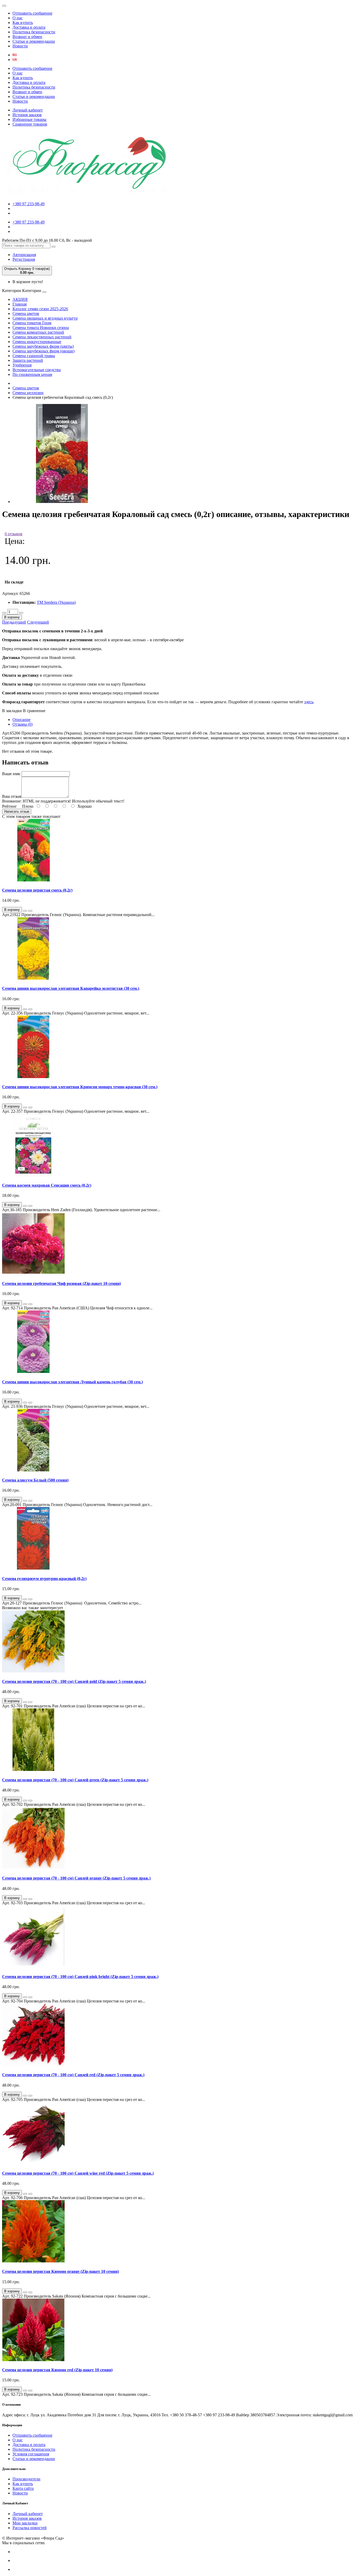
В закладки (12, 711)
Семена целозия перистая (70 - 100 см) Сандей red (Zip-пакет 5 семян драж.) (73, 2075)
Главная (20, 304)
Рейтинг (10, 806)
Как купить (23, 23)
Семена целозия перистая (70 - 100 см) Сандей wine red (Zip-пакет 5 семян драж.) (78, 2173)
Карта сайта (23, 2488)
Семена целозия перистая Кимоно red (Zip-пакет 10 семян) (57, 2370)
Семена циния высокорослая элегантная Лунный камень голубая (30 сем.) (72, 1382)
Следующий (38, 622)
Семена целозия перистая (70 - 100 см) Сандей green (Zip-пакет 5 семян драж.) (75, 1780)
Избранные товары (29, 119)
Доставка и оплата (29, 27)
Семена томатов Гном (32, 323)
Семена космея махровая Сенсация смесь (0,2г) (47, 1185)
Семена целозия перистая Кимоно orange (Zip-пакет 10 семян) (60, 2271)
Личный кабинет (28, 110)
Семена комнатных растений (38, 332)
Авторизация (24, 255)
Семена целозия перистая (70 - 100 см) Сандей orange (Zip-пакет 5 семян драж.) (76, 1878)
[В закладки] (25, 911)
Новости (20, 46)
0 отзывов (14, 534)
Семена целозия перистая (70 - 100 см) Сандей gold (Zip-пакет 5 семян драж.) (74, 1681)
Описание (22, 720)
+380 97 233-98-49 (29, 204)
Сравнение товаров (30, 124)
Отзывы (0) (23, 724)
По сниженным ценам (32, 374)
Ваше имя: (11, 774)
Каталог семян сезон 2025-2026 (40, 309)
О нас (18, 18)
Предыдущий (14, 622)
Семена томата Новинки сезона (41, 328)
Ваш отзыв (12, 796)
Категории (12, 291)
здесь (309, 702)
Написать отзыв (17, 811)
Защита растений (28, 360)
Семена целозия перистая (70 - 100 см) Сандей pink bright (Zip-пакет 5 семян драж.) (80, 1977)
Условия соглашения (31, 2454)
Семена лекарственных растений (42, 337)
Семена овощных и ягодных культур (45, 318)
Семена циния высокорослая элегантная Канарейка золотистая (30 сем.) (71, 988)
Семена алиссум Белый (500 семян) (35, 1480)
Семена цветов (26, 313)
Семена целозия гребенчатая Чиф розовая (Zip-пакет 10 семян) (62, 1283)
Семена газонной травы (34, 356)
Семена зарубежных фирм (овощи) (44, 351)
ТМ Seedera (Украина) (56, 602)
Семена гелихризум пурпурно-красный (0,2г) (44, 1579)
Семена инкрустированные (37, 342)
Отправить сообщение (32, 13)
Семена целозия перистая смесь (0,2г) (37, 890)
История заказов (27, 115)
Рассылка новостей (30, 2528)
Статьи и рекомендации (34, 41)
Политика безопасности (34, 32)
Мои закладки (25, 2523)
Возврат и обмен (27, 37)
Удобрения (22, 365)
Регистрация (24, 259)
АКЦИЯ (20, 299)
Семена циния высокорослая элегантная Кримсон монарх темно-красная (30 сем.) (80, 1087)
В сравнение (34, 711)
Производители (26, 2479)
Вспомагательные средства (37, 370)
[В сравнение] (30, 911)
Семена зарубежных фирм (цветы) (43, 346)
